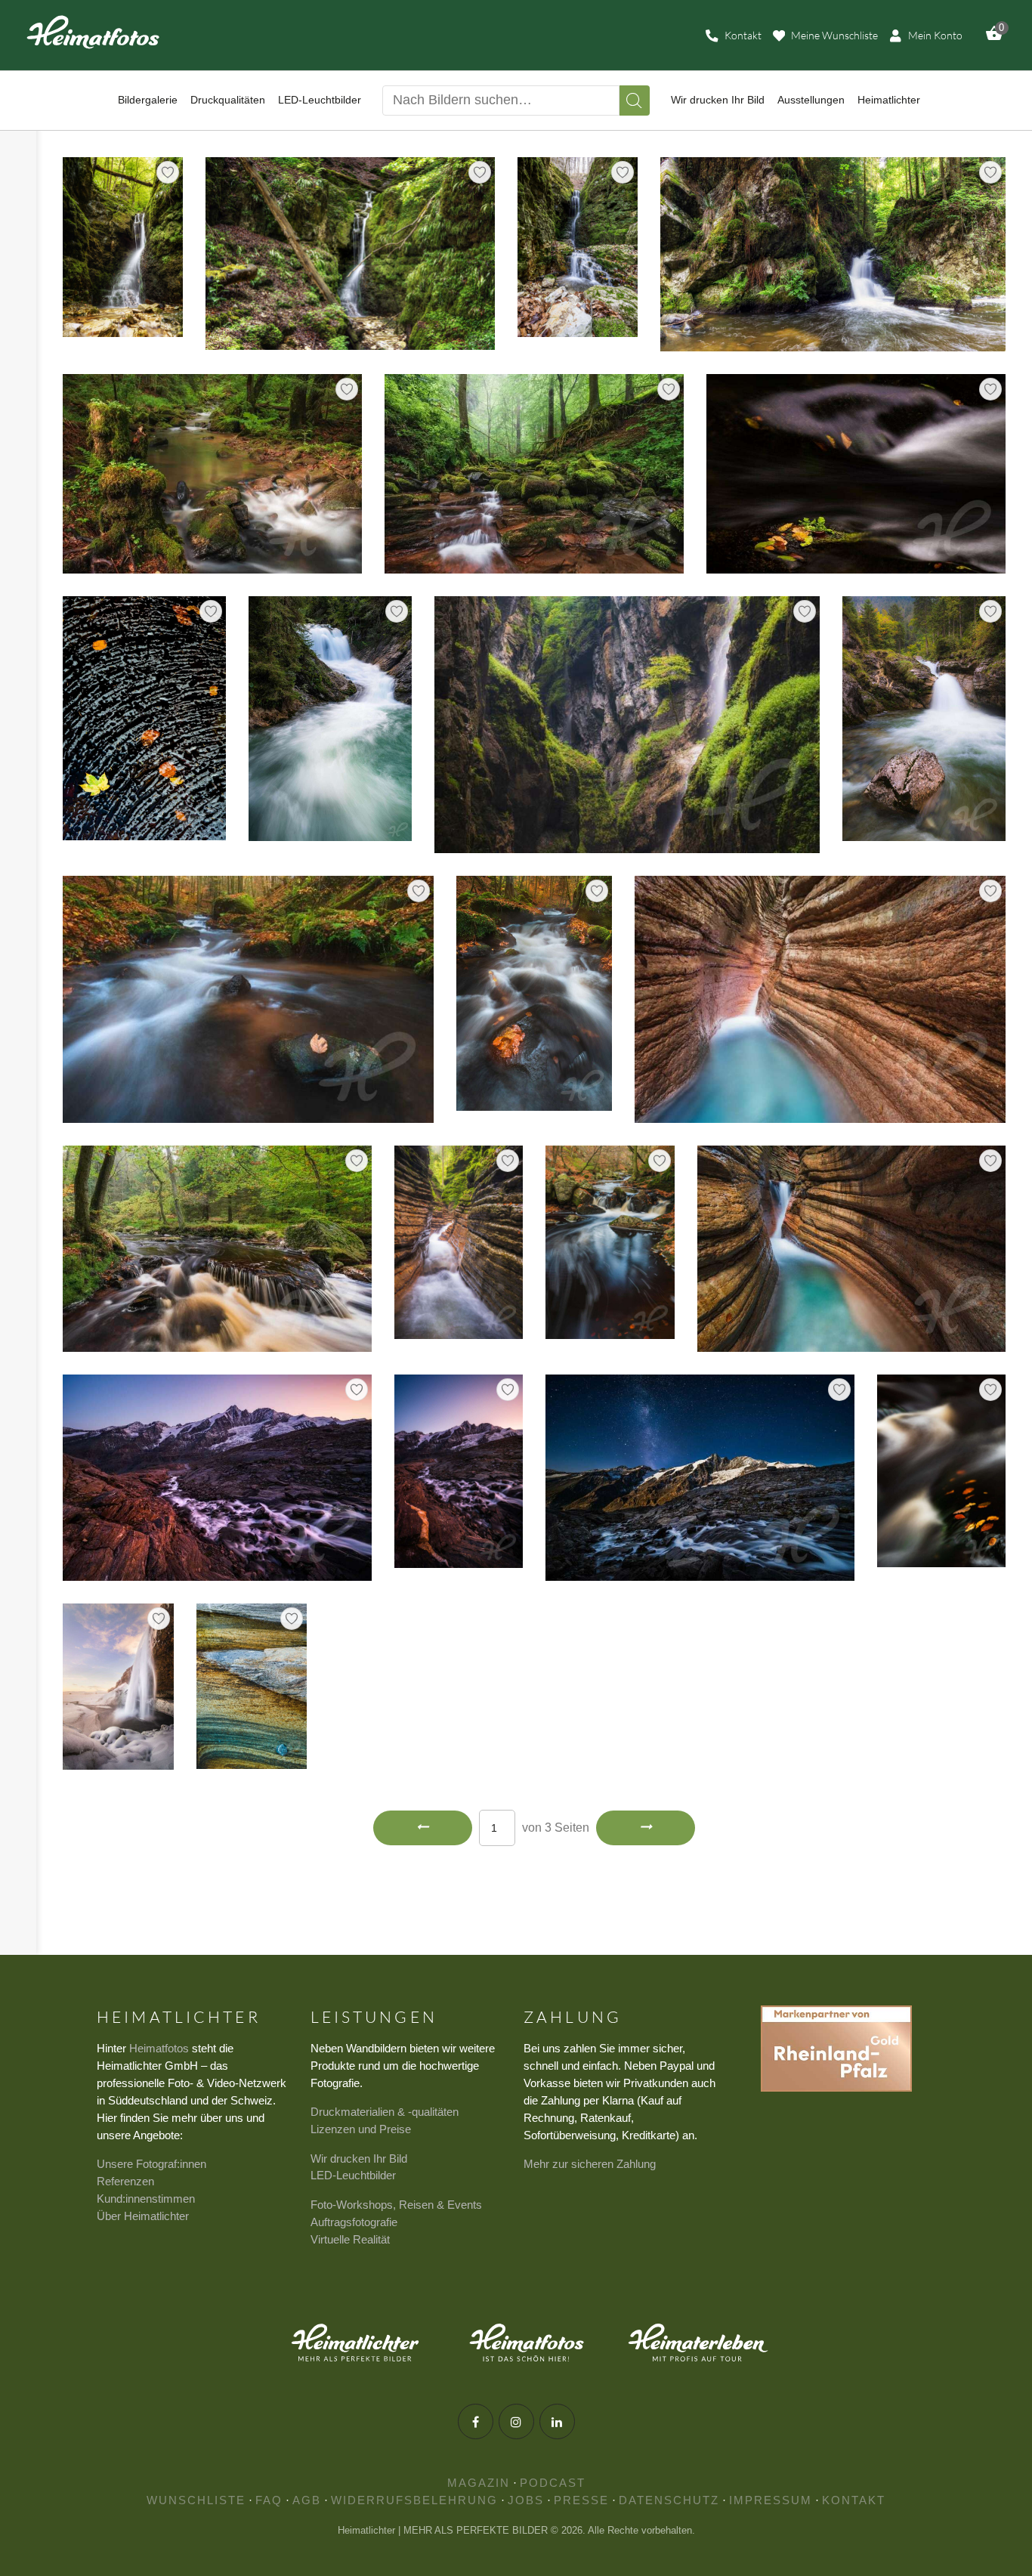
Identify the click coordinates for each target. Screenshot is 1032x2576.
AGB (307, 2500)
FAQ (269, 2500)
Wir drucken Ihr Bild (359, 2159)
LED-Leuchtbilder (353, 2175)
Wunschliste (196, 2500)
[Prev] (423, 1828)
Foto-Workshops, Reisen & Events (396, 2205)
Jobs (526, 2500)
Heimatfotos (159, 2048)
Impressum (771, 2500)
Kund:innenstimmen (146, 2199)
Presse (581, 2500)
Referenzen (125, 2181)
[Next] (646, 1828)
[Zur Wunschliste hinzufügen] (168, 172)
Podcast (553, 2483)
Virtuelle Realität (350, 2239)
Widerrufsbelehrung (414, 2500)
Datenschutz (669, 2500)
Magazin (479, 2483)
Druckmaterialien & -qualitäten (385, 2112)
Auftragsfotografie (354, 2222)
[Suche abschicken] (635, 101)
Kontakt (854, 2500)
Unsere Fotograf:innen (151, 2164)
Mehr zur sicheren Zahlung (590, 2164)
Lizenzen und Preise (361, 2129)
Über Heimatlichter (143, 2216)
